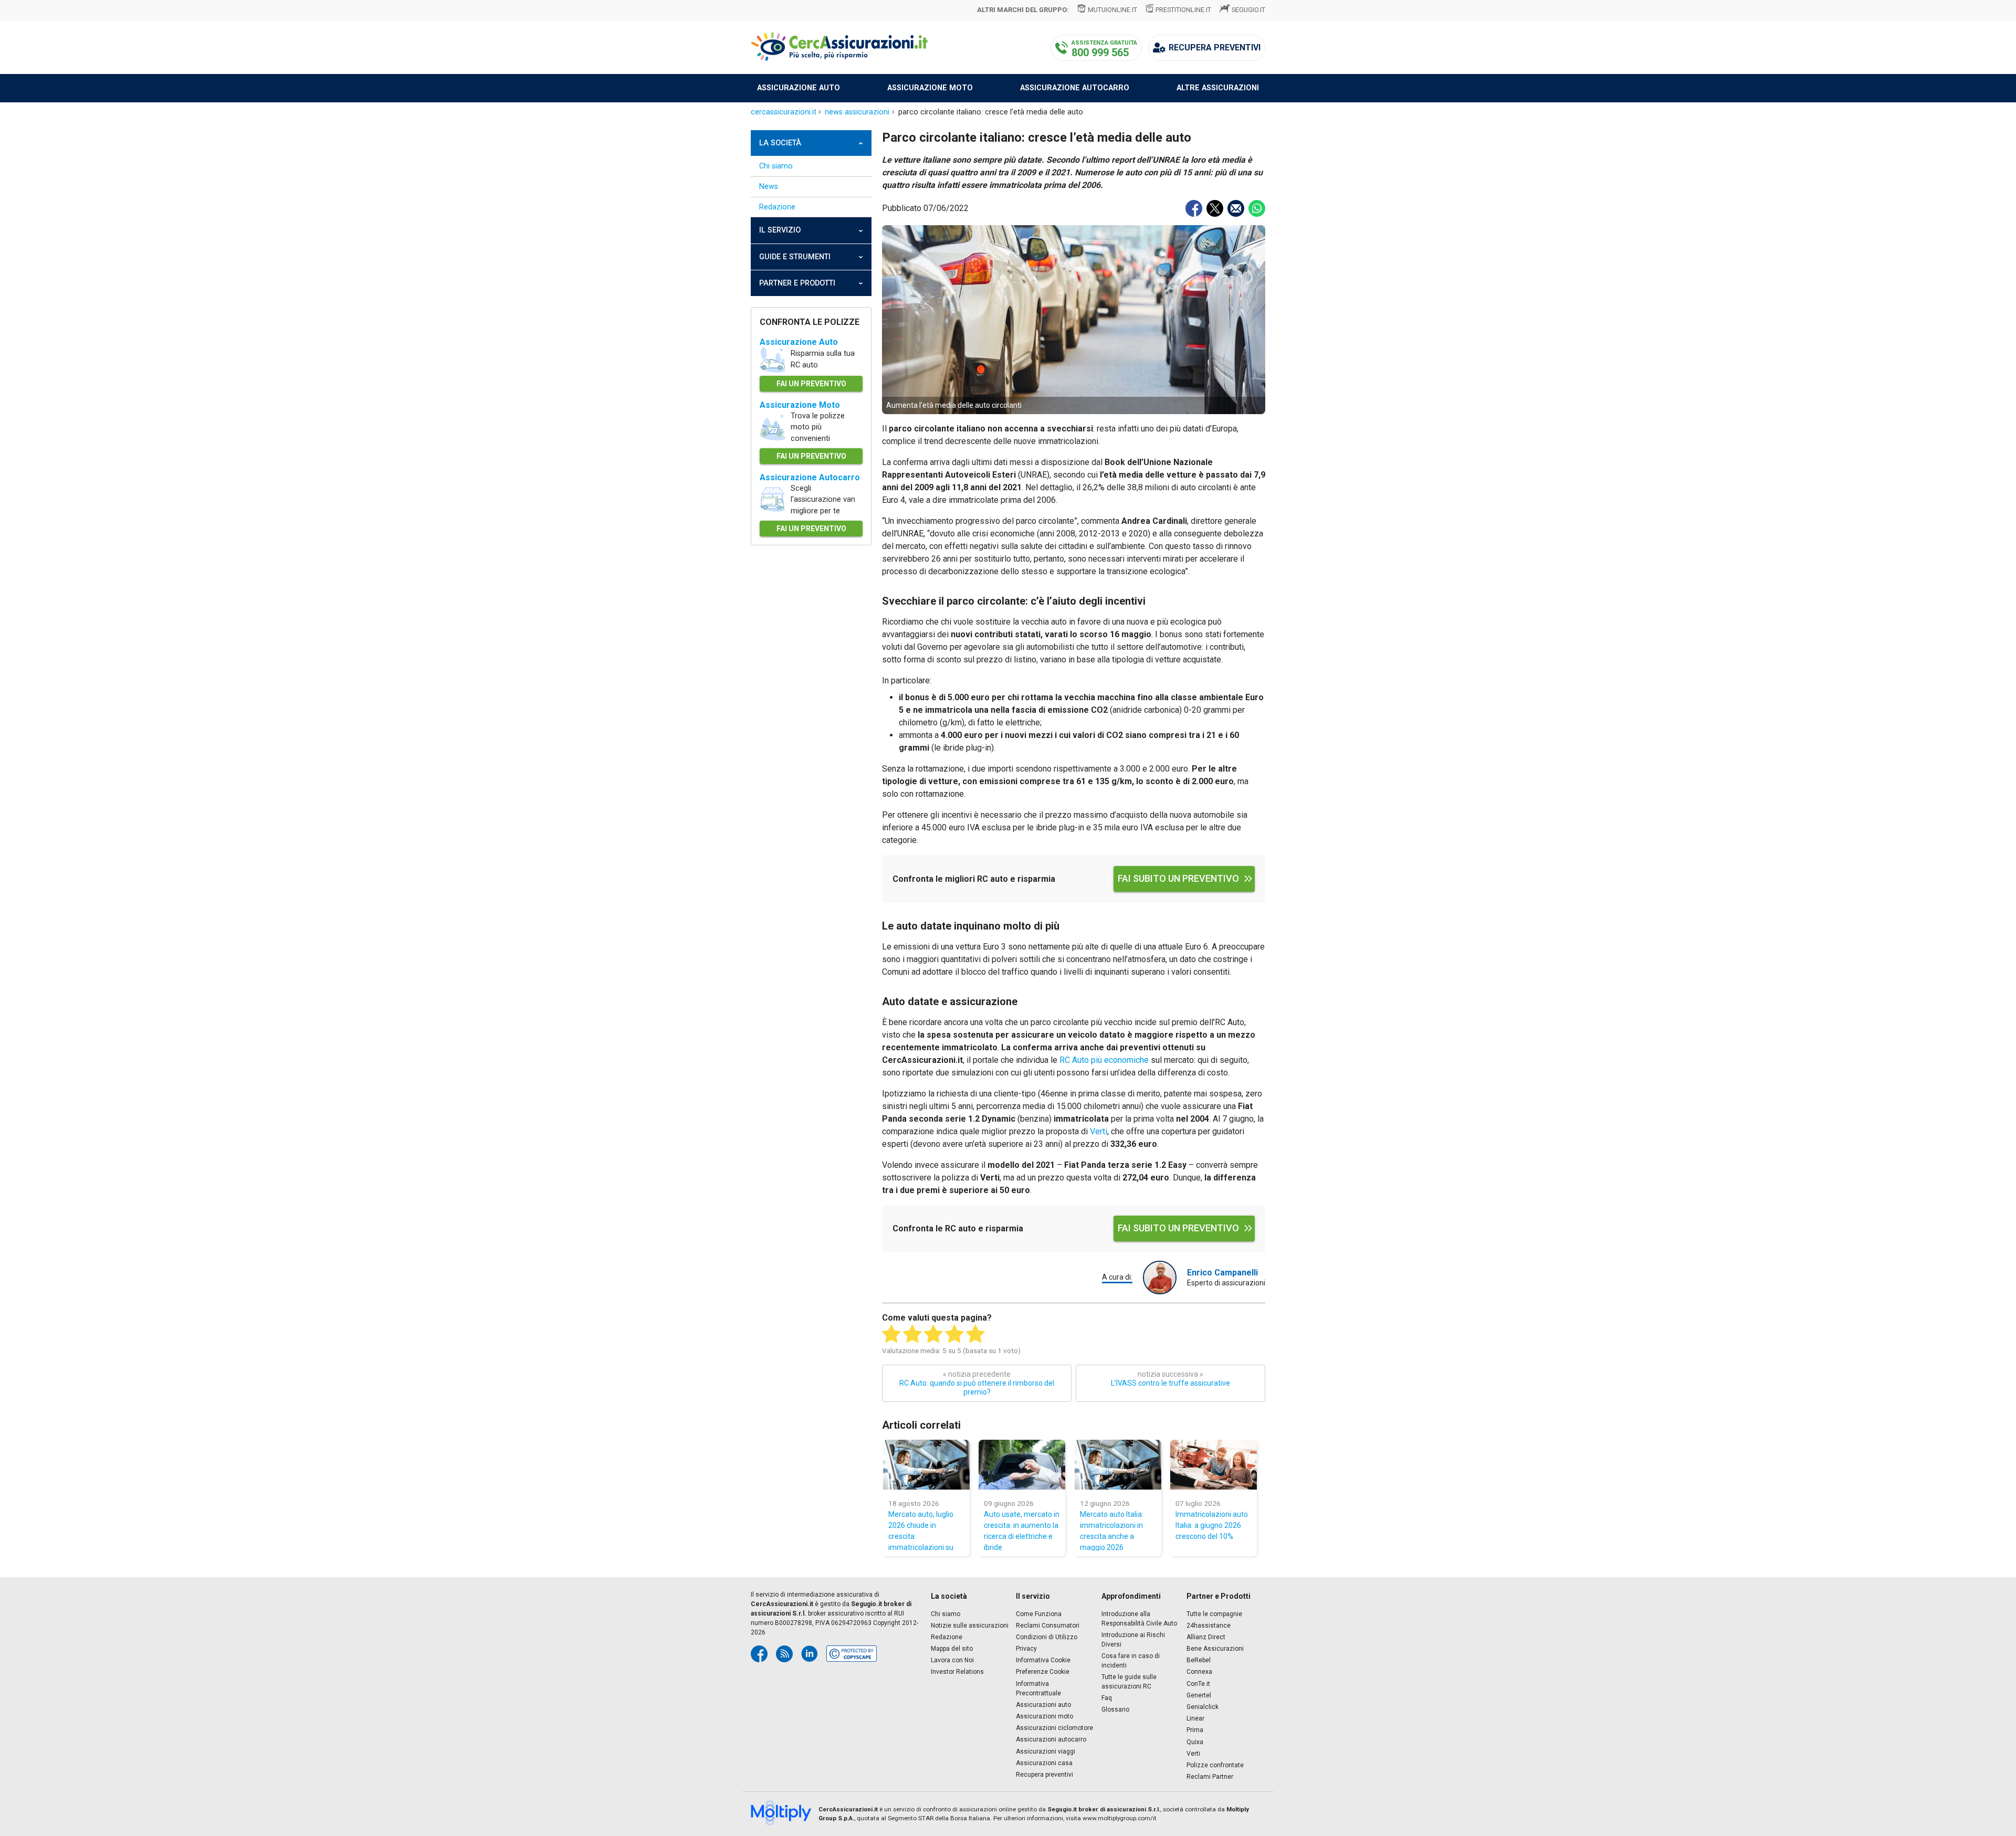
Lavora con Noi (952, 1660)
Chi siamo (776, 166)
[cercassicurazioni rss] (784, 1654)
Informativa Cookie (1043, 1660)
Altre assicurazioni (1218, 88)
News (769, 187)
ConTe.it (1198, 1684)
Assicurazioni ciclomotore (1054, 1728)
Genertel (1199, 1695)
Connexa (1199, 1672)
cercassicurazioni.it (784, 112)
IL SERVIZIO (780, 230)
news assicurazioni (857, 112)
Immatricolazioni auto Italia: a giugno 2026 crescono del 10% (1212, 1525)
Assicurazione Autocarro (810, 477)
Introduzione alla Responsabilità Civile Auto (1139, 1619)
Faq (1107, 1698)
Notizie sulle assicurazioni (970, 1626)
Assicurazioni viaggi (1046, 1751)
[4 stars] (954, 1334)
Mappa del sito (952, 1649)
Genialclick (1203, 1707)
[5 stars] (975, 1334)
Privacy (1026, 1649)
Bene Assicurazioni (1215, 1649)
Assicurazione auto (799, 88)
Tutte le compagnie (1214, 1614)
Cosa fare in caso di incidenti (1131, 1661)
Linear (1195, 1718)
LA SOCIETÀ (780, 143)
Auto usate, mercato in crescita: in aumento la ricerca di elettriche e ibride (1022, 1531)
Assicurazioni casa (1044, 1763)
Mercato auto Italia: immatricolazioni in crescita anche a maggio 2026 (1112, 1531)
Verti (1099, 1131)
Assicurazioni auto (1043, 1705)
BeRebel (1199, 1660)
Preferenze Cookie (1043, 1672)
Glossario (1115, 1710)
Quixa (1195, 1742)
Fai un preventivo (811, 384)
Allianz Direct (1206, 1637)
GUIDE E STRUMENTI (795, 257)
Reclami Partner (1210, 1777)
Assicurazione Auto (799, 342)
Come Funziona (1039, 1614)
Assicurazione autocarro (1075, 88)
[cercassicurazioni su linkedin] (810, 1654)
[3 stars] (933, 1334)
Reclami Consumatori (1048, 1626)
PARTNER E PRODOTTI (797, 283)
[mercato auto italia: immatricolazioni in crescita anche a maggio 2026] (1118, 1465)
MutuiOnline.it (1112, 10)
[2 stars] (912, 1334)
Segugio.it (1248, 10)
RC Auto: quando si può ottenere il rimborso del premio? (977, 1383)
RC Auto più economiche (1104, 1060)
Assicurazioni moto (1044, 1716)
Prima (1195, 1730)
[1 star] (891, 1334)
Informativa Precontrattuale (1038, 1689)
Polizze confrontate (1215, 1765)
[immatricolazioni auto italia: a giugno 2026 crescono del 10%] (1214, 1465)
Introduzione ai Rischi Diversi (1133, 1640)
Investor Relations (957, 1672)
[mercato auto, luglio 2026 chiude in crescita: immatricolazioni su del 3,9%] (926, 1465)
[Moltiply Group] (785, 1814)
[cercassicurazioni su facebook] (759, 1654)
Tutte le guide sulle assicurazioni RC (1129, 1682)
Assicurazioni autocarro (1051, 1739)
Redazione (777, 207)
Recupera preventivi (1044, 1775)
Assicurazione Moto (800, 405)
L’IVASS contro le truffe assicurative (1170, 1379)
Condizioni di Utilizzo (1047, 1637)
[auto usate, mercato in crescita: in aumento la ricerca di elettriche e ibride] (1022, 1465)
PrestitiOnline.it (1183, 10)
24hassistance (1209, 1626)
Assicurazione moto (930, 88)
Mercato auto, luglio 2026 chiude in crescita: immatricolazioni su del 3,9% (921, 1531)
